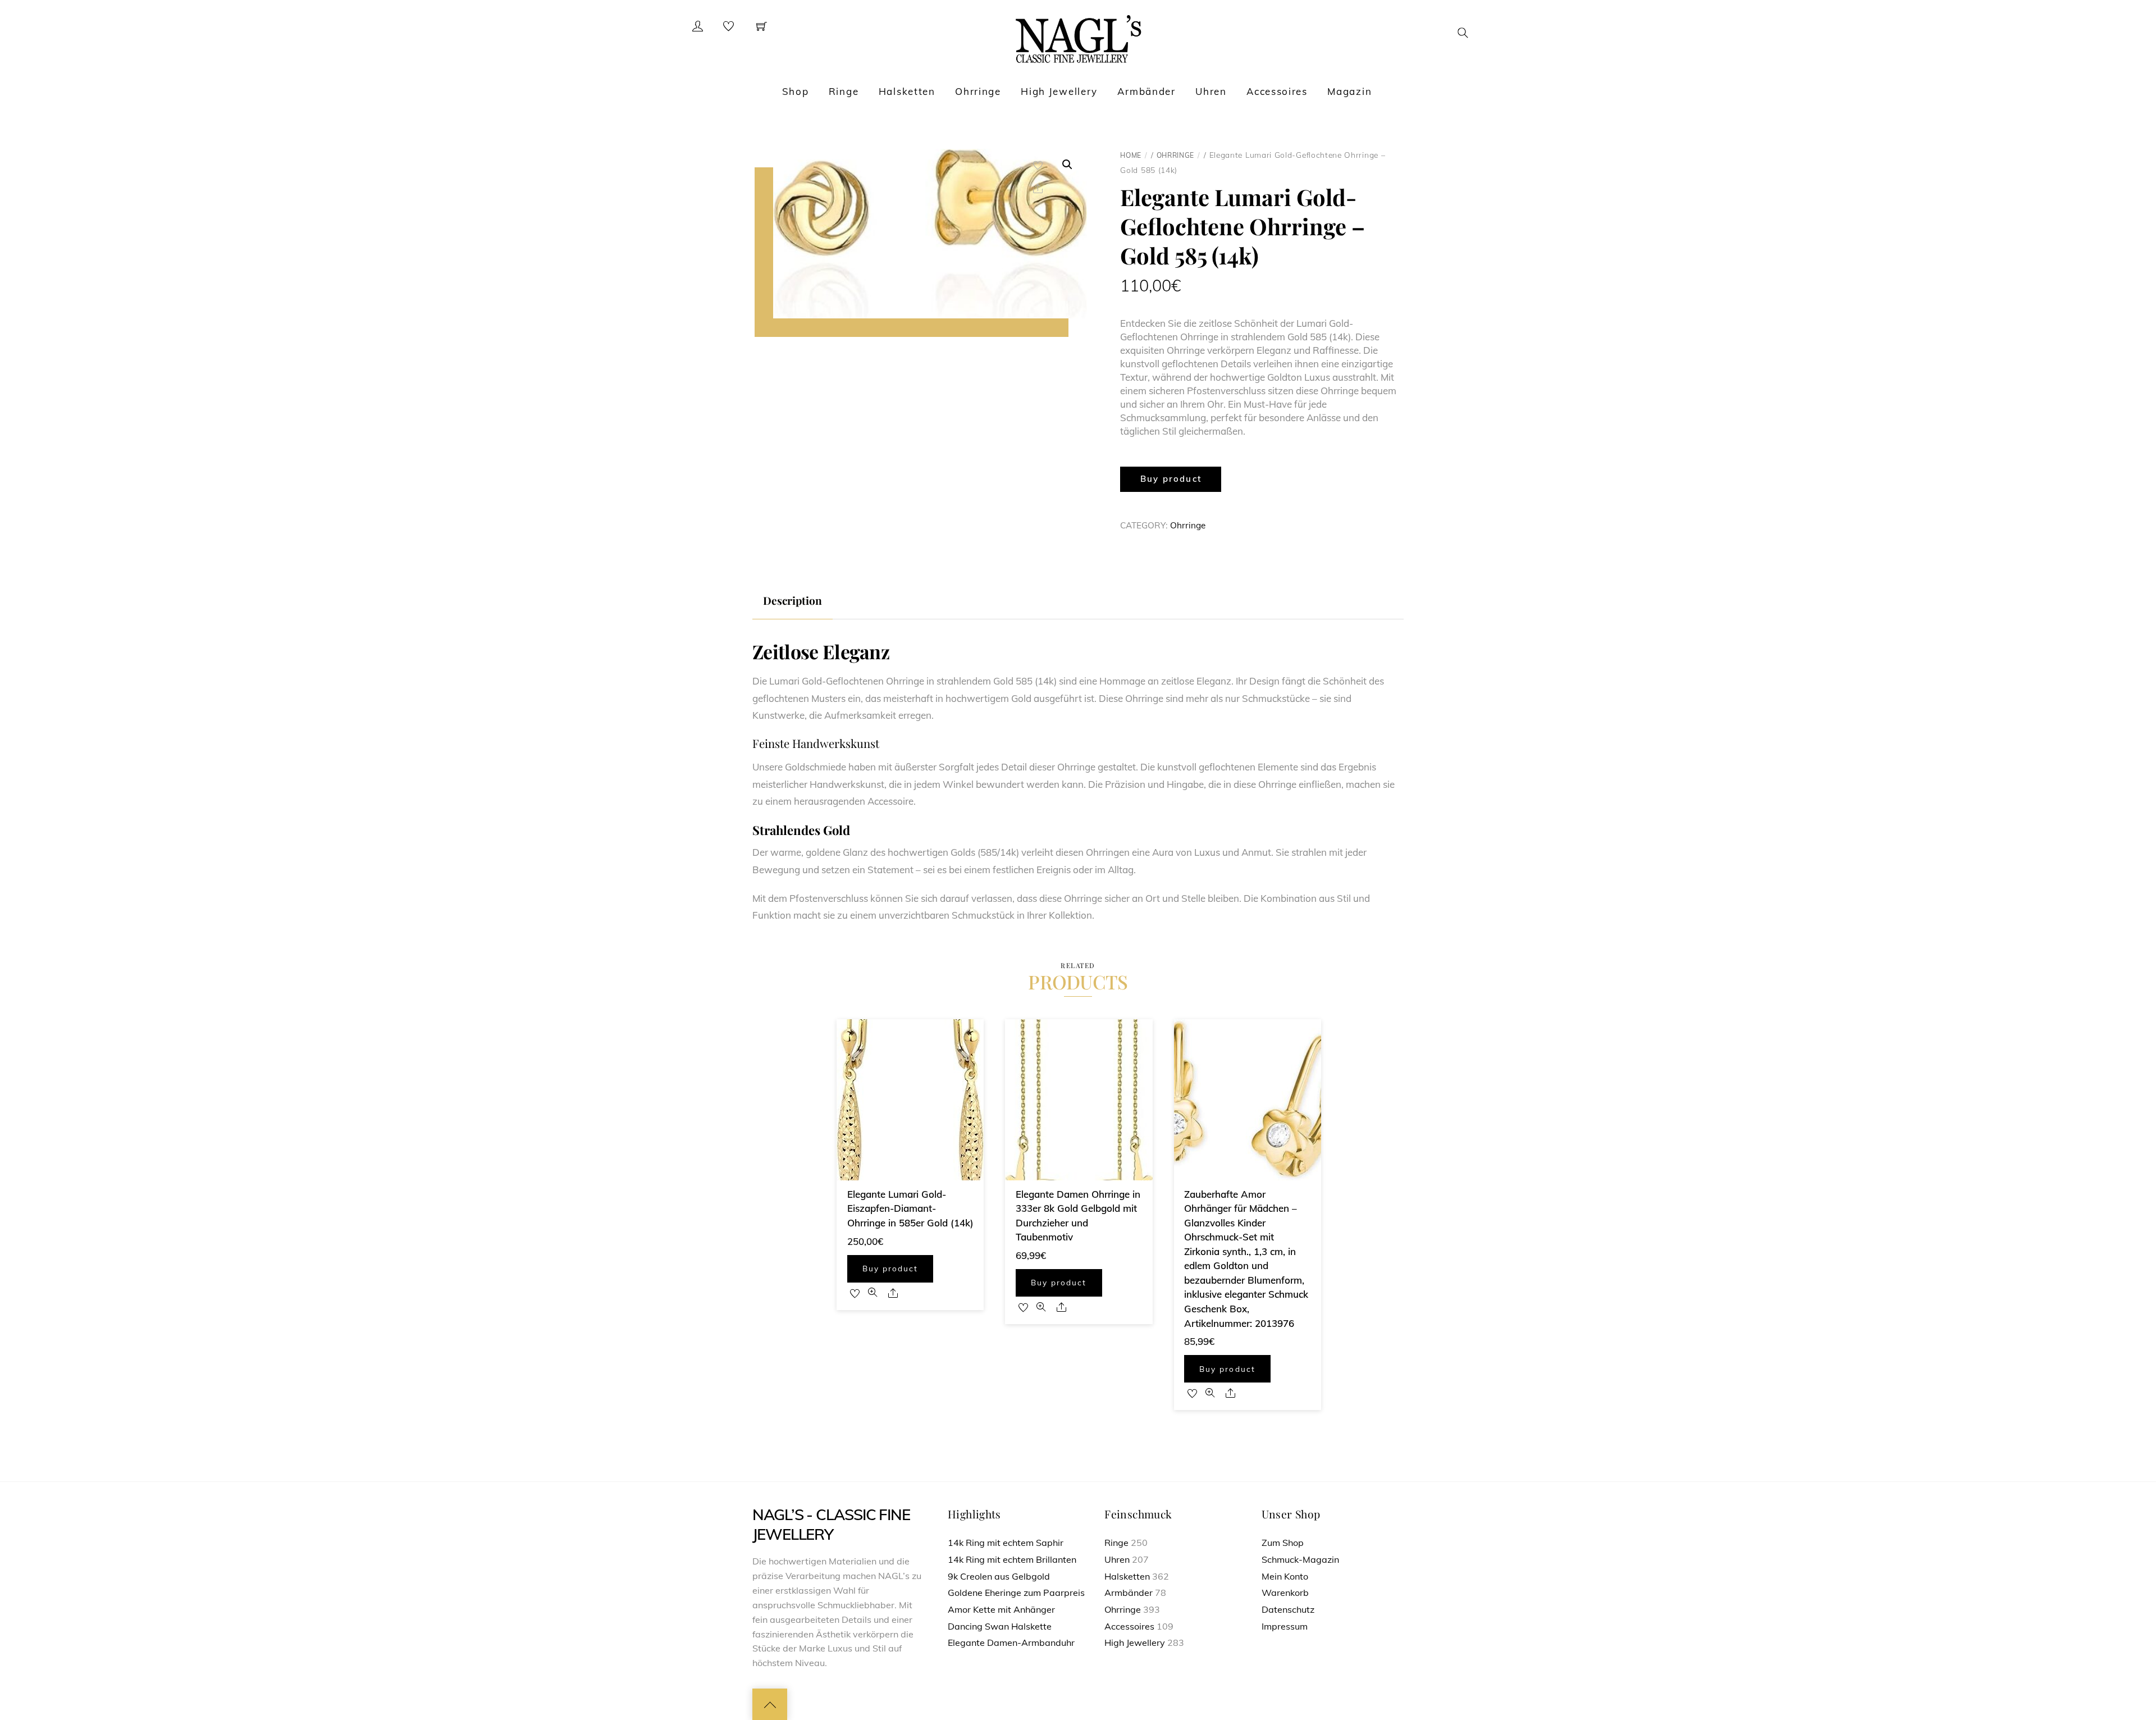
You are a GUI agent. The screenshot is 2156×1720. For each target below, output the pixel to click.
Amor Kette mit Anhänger (1001, 1609)
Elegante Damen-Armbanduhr (1011, 1643)
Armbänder (1146, 91)
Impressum (1285, 1626)
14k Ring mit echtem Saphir (1006, 1543)
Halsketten (907, 91)
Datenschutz (1288, 1609)
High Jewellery (1059, 91)
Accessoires (1277, 91)
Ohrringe (978, 91)
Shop (796, 91)
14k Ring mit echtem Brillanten (1012, 1559)
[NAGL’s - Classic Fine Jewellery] (1078, 38)
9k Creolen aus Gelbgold (999, 1576)
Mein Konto (1285, 1576)
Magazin (1349, 91)
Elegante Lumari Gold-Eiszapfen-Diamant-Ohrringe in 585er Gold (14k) (910, 1208)
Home (1131, 155)
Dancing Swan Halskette (1000, 1626)
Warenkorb (1285, 1593)
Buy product (1171, 479)
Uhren (1211, 91)
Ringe (844, 91)
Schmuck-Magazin (1300, 1559)
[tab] (792, 601)
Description (792, 600)
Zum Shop (1283, 1543)
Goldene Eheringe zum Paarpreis (1016, 1593)
